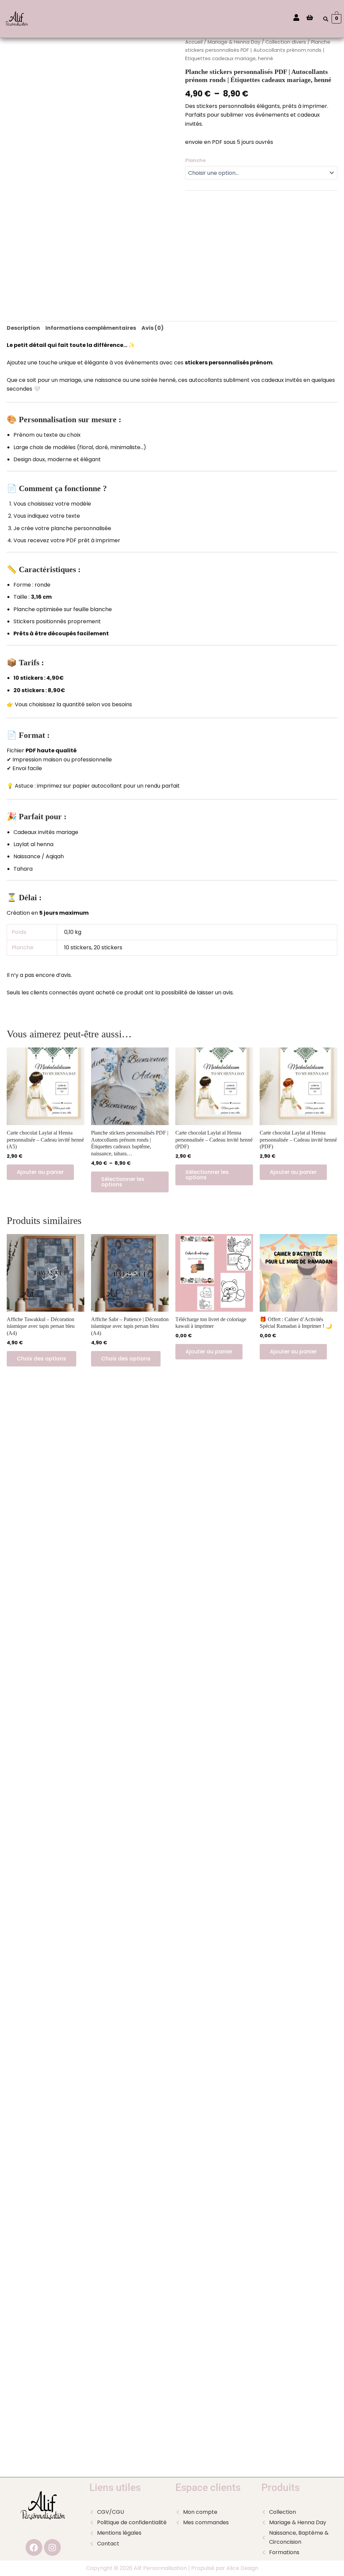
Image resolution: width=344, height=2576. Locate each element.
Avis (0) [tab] (153, 328)
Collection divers (286, 42)
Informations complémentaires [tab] (91, 328)
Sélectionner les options (123, 1182)
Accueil (194, 42)
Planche (196, 160)
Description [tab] (23, 328)
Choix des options (41, 1359)
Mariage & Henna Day (234, 42)
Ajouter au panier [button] (40, 1172)
